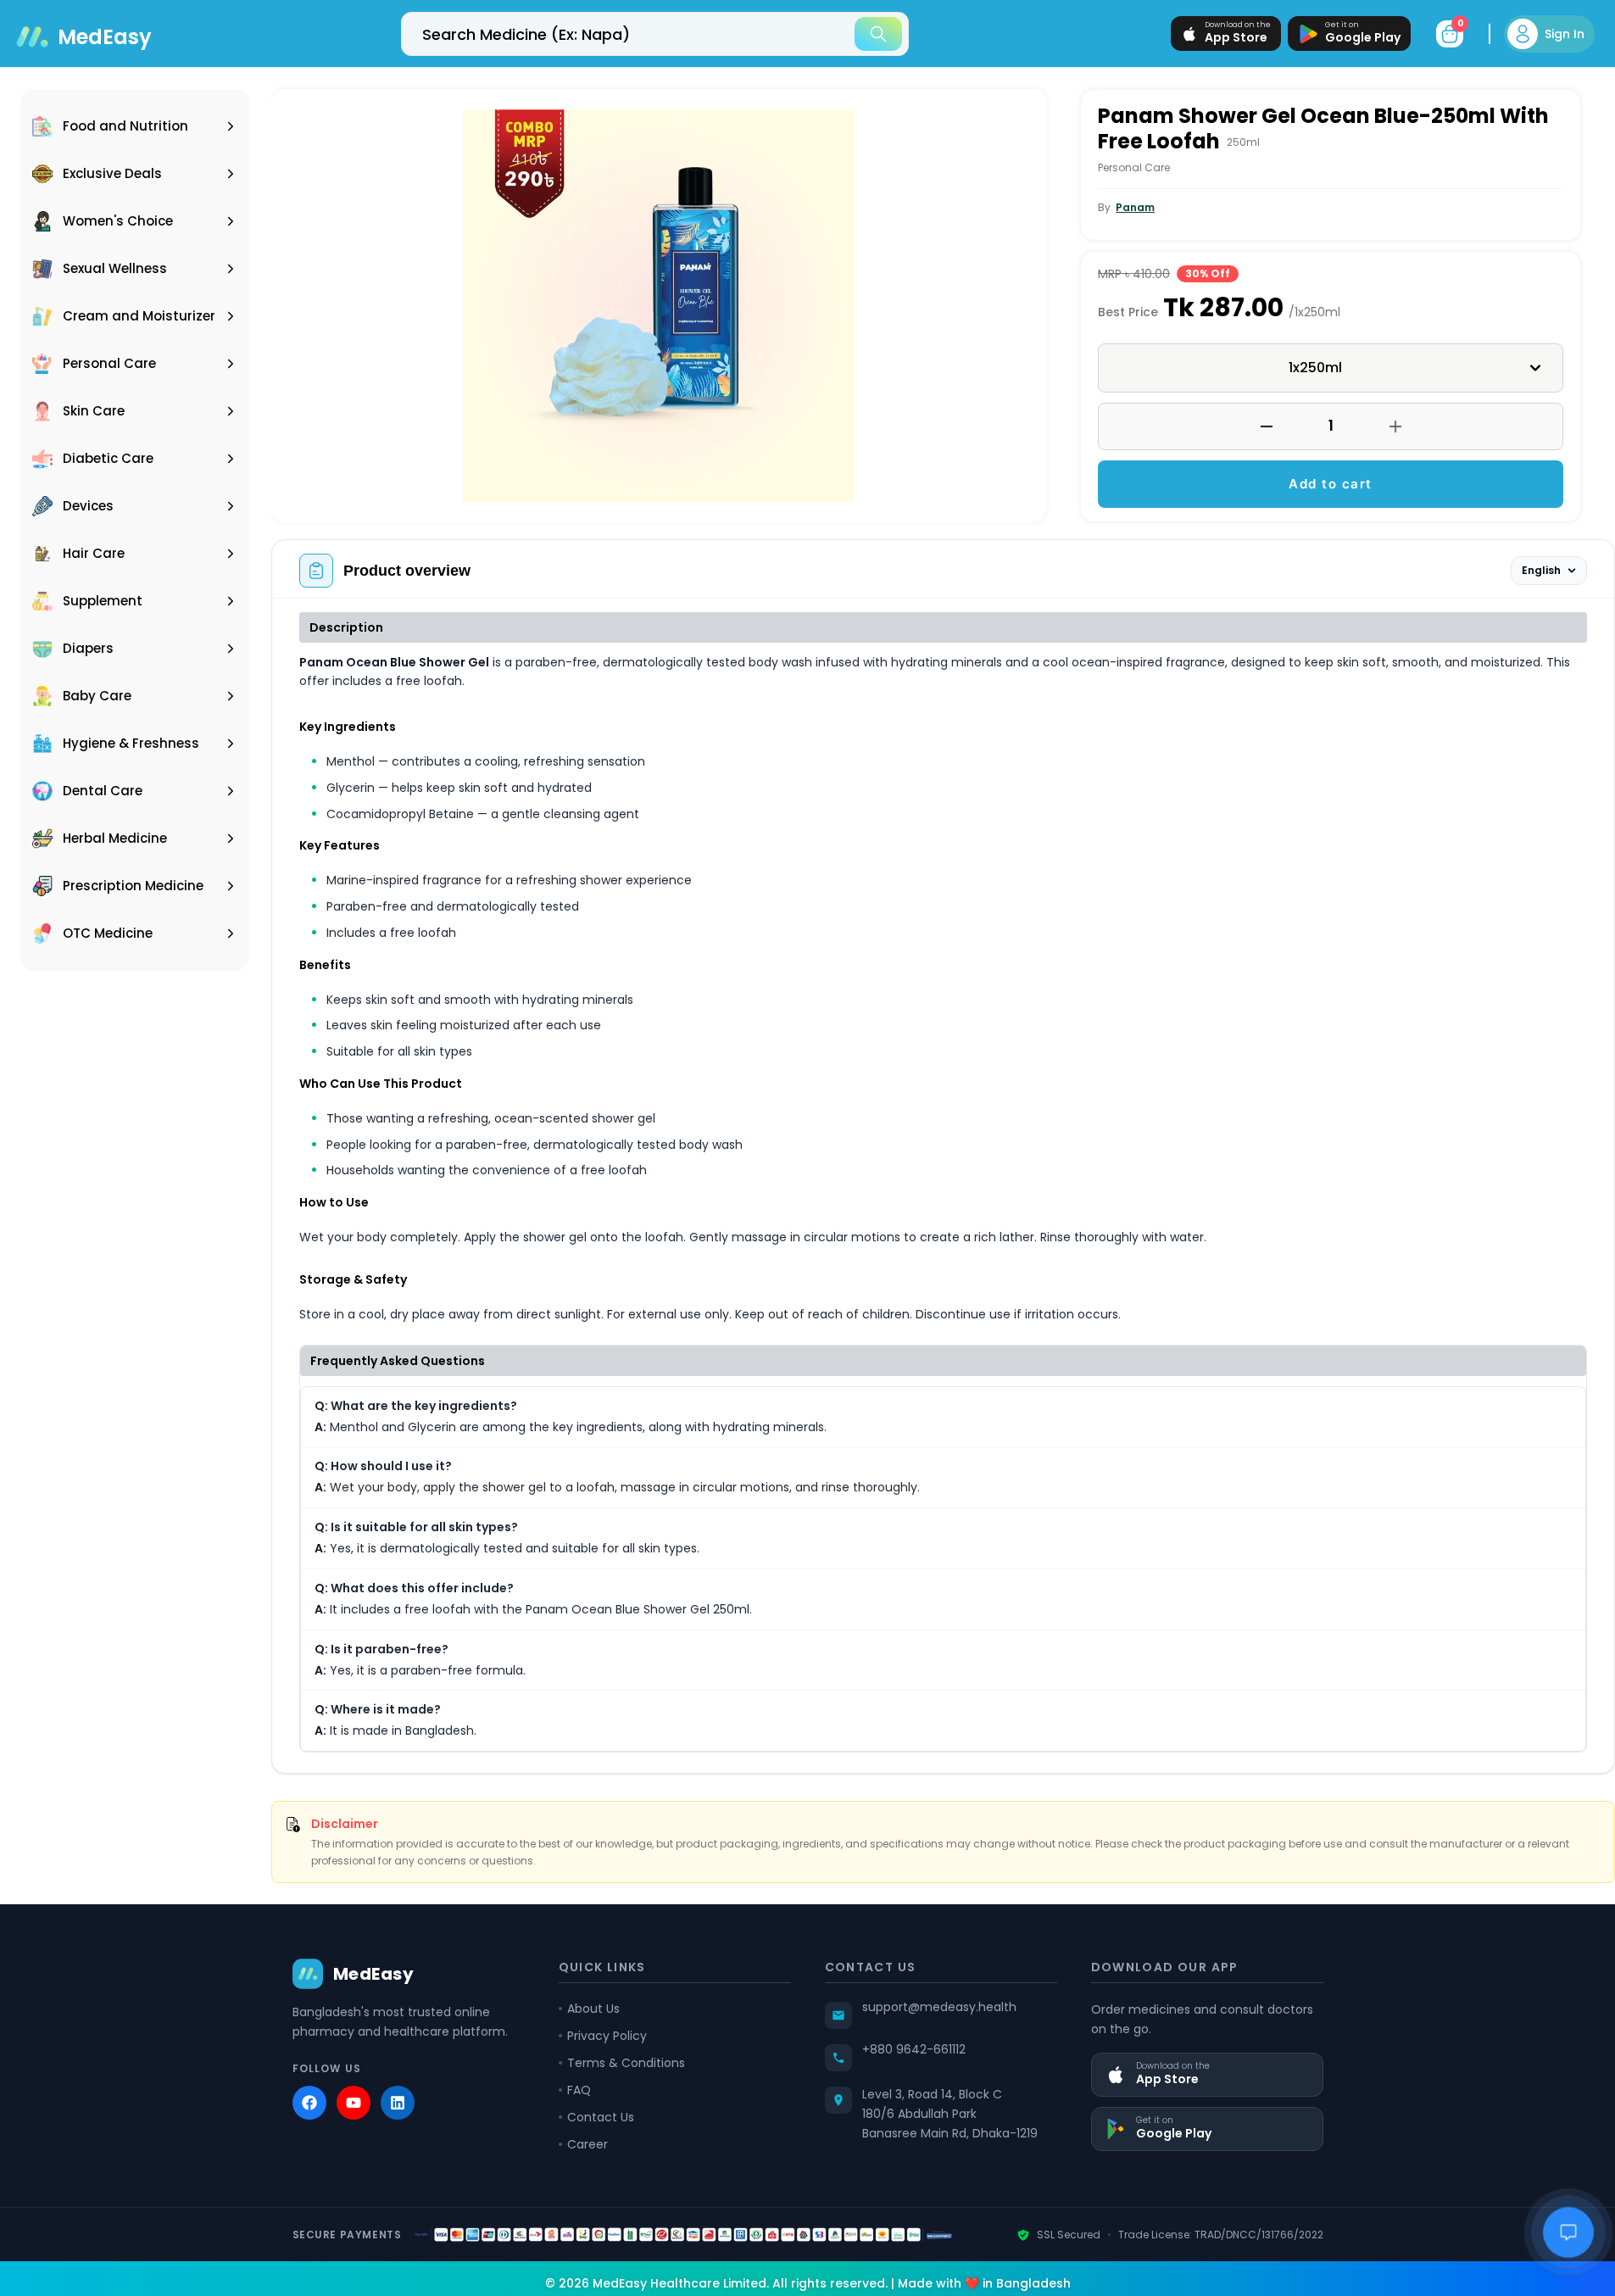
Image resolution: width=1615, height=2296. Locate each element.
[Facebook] (309, 2103)
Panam (1135, 207)
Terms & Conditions (626, 2063)
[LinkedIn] (398, 2103)
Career (588, 2144)
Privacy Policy (607, 2036)
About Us (593, 2009)
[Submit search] (878, 34)
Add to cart (1331, 484)
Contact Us (601, 2117)
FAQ (579, 2090)
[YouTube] (354, 2103)
